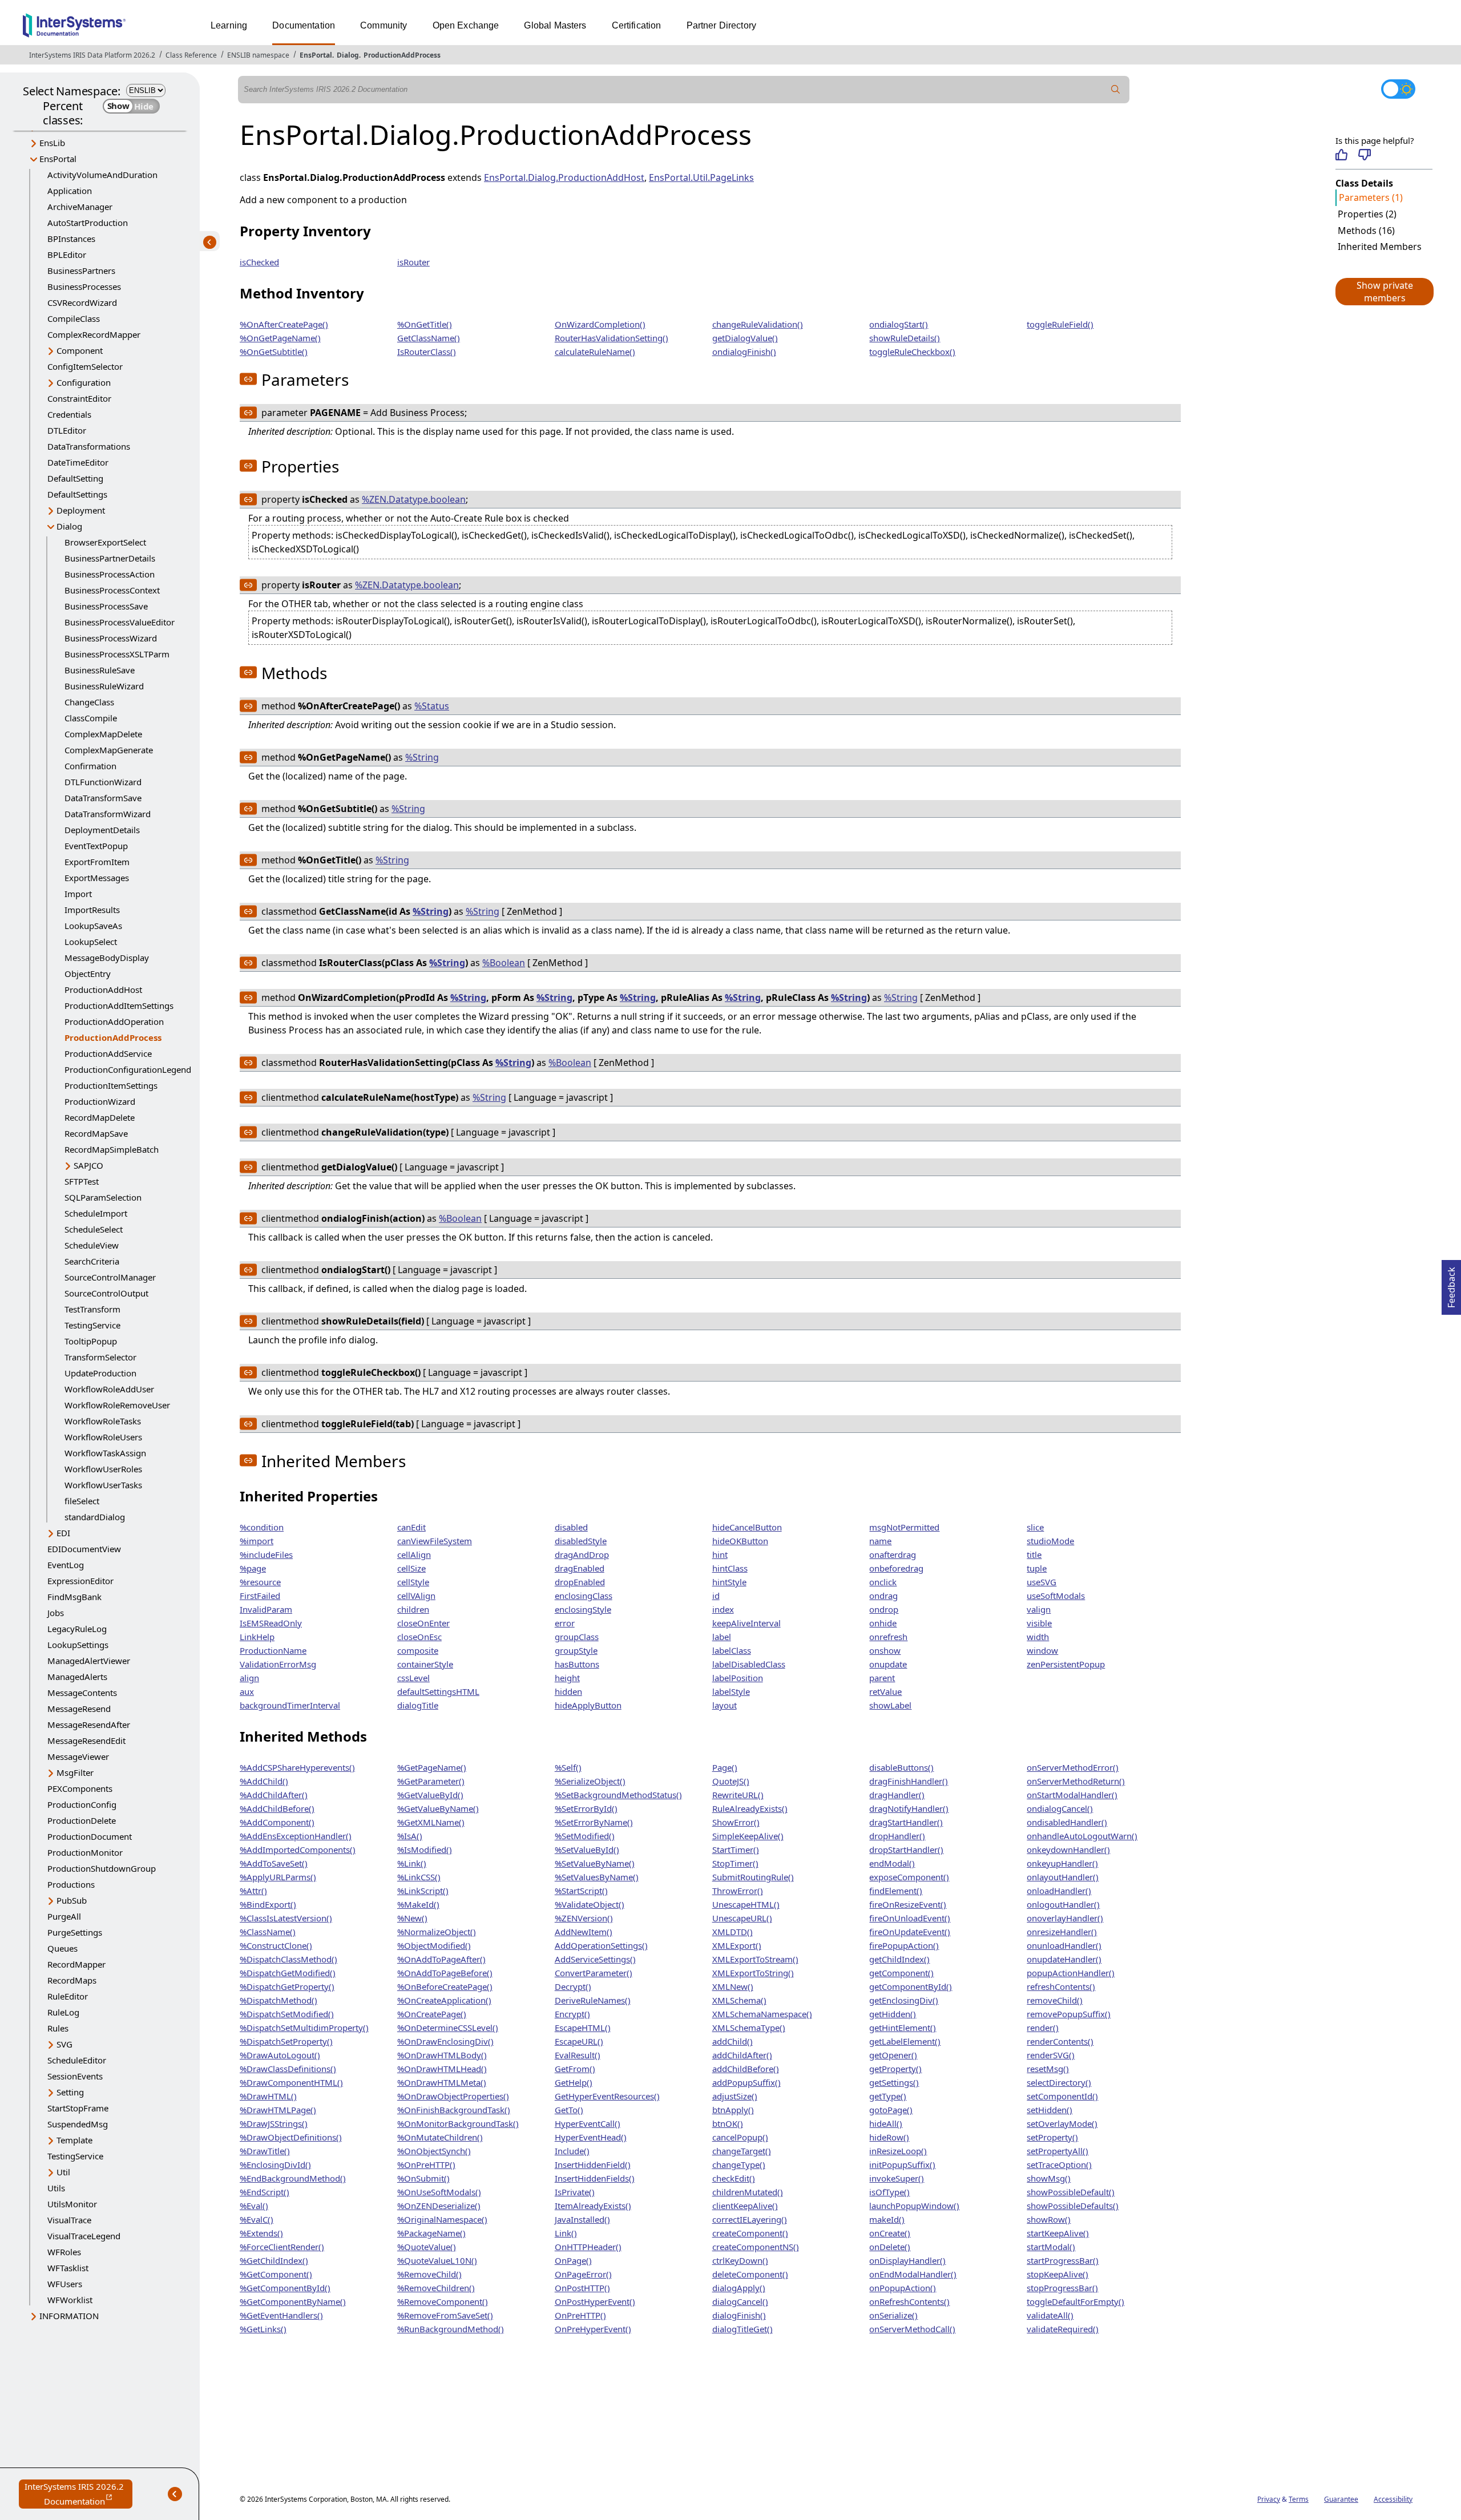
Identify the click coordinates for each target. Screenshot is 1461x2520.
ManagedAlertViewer (89, 1661)
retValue (885, 1691)
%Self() (568, 1767)
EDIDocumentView (84, 1549)
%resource (260, 1582)
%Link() (412, 1863)
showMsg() (1049, 2178)
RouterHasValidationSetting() (612, 338)
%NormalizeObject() (437, 1932)
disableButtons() (901, 1767)
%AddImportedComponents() (298, 1849)
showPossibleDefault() (1071, 2192)
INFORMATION (69, 2316)
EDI (63, 1533)
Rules (58, 2028)
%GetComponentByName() (293, 2301)
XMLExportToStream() (755, 1959)
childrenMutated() (748, 2192)
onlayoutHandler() (1063, 1877)
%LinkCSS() (419, 1877)
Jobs (56, 1613)
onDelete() (890, 2247)
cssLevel (413, 1678)
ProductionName (273, 1650)
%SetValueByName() (595, 1863)
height (567, 1678)
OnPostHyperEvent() (595, 2301)
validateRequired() (1063, 2329)
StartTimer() (736, 1849)
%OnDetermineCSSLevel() (448, 2028)
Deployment (81, 510)
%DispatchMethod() (279, 2000)
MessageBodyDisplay (107, 958)
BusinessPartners (81, 270)
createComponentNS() (756, 2247)
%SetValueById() (587, 1849)
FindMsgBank (74, 1597)
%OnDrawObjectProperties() (453, 2096)
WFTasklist (68, 2268)
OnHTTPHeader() (588, 2247)
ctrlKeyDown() (740, 2260)
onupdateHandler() (1064, 1959)
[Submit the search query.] (1116, 90)
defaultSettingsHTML (438, 1691)
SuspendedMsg (78, 2124)
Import (78, 894)
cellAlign (414, 1554)
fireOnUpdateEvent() (910, 1932)
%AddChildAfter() (274, 1795)
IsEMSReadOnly (271, 1623)
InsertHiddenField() (593, 2164)
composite (418, 1650)
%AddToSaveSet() (274, 1863)
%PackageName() (431, 2233)
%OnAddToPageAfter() (441, 1959)
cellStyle (413, 1582)
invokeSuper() (897, 2178)
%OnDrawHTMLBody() (442, 2055)
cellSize (411, 1568)
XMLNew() (733, 1986)
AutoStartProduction (88, 223)
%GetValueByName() (438, 1808)
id (716, 1596)
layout (725, 1705)
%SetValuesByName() (597, 1877)
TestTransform (92, 1309)
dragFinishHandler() (909, 1781)
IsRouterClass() (427, 352)
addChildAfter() (742, 2055)
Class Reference (191, 55)
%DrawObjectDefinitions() (291, 2137)
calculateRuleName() (595, 352)
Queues (62, 1948)
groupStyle (576, 1650)
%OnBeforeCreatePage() (445, 1986)
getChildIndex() (899, 1959)
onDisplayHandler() (907, 2260)
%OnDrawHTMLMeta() (442, 2082)
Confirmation (90, 766)
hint (720, 1554)
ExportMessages (97, 878)
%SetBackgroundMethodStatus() (618, 1795)
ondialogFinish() (744, 352)
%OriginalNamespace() (442, 2219)
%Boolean (504, 963)
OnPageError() (583, 2274)
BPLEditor (67, 255)
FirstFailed (260, 1596)
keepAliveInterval (746, 1623)
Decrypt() (573, 1986)
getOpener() (893, 2055)
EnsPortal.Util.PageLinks (701, 177)
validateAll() (1050, 2315)
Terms (1299, 2499)
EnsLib (52, 143)
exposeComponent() (909, 1877)
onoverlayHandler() (1065, 1918)
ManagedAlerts (77, 1677)
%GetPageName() (432, 1767)
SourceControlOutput (106, 1293)
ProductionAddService (108, 1053)
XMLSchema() (739, 2000)
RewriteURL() (738, 1795)
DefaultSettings (77, 494)
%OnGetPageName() (280, 338)
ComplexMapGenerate (109, 750)
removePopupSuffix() (1069, 2014)
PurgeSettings (75, 1932)
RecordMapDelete (100, 1117)
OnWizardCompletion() (600, 324)
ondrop (884, 1609)
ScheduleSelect (94, 1229)
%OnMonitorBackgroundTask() (458, 2123)
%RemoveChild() (429, 2274)
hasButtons (577, 1664)
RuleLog (63, 2012)
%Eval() (254, 2206)
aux (247, 1691)
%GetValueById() (430, 1795)
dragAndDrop (582, 1554)
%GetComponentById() (285, 2288)
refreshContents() (1061, 1986)
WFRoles (64, 2252)
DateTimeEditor (78, 462)
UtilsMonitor (72, 2204)
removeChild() (1055, 2000)
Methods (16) (1366, 231)
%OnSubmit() (423, 2178)
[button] (1384, 292)
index (723, 1609)
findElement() (896, 1891)
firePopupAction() (904, 1945)
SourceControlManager (110, 1277)
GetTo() (569, 2110)
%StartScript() (581, 1891)
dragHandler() (897, 1795)
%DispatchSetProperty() (286, 2041)
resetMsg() (1048, 2069)
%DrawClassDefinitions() (288, 2069)
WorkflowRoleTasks (103, 1421)
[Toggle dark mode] (1398, 89)
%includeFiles (266, 1554)
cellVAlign (416, 1596)
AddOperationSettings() (601, 1945)
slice (1035, 1527)
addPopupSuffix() (746, 2082)
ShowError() (736, 1822)
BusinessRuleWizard (104, 686)
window (1042, 1650)
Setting (70, 2092)
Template (74, 2140)
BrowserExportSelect (105, 542)
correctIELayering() (750, 2219)
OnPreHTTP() (580, 2315)
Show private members (1385, 292)
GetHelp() (574, 2082)
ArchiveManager (80, 207)
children (413, 1609)
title (1034, 1554)
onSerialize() (893, 2315)
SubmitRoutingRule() (753, 1877)
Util (63, 2172)
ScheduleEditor (77, 2060)
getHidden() (893, 2014)
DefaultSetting (75, 478)
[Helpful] (1341, 155)
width (1038, 1637)
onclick (883, 1582)
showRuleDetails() (905, 338)
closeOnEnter (423, 1623)
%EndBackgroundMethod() (293, 2178)
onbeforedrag (896, 1568)
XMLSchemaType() (749, 2028)
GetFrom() (575, 2069)
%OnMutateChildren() (440, 2137)
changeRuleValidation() (758, 324)
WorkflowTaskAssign (105, 1453)
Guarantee (1341, 2499)
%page (253, 1568)
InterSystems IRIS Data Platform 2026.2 (92, 55)
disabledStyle (581, 1541)
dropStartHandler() (906, 1849)
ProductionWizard (100, 1101)
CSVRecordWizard (82, 302)
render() (1043, 2028)
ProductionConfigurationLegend (128, 1069)
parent (882, 1678)
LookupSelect (91, 942)
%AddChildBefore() (277, 1808)
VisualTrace (69, 2220)
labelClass (732, 1650)
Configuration (84, 382)
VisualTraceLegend (84, 2236)
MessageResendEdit (86, 1740)
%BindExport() (268, 1904)
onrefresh (888, 1637)
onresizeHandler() (1062, 1932)
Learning (229, 25)
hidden (568, 1691)
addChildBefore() (746, 2069)
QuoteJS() (731, 1781)
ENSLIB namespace (258, 55)
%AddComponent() (277, 1822)
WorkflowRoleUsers (103, 1437)
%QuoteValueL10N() (437, 2260)
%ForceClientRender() (282, 2247)
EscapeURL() (579, 2041)
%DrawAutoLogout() (280, 2055)
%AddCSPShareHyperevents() (297, 1767)
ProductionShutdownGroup (102, 1868)
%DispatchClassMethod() (288, 1959)
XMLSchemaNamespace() (762, 2014)
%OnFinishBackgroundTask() (454, 2110)
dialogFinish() (739, 2315)
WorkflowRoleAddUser (109, 1389)
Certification (637, 25)
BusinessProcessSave (106, 606)
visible (1039, 1623)
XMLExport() (737, 1945)
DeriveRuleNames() (593, 2000)
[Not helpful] (1364, 155)
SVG (64, 2044)
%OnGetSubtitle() (274, 352)
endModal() (892, 1863)
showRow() (1049, 2219)
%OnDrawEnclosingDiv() (445, 2041)
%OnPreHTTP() (426, 2164)
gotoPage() (891, 2110)
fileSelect (82, 1501)
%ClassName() (268, 1932)
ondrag (883, 1596)
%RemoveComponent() (443, 2301)
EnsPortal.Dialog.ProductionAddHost (564, 177)
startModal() (1051, 2247)
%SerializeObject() (590, 1781)
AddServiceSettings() (595, 1959)
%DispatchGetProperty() (287, 1986)
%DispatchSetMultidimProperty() (304, 2028)
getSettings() (894, 2082)
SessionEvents (75, 2076)
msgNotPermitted (904, 1527)
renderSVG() (1051, 2055)
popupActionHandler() (1071, 1973)
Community (384, 25)
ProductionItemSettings (111, 1085)
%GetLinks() (263, 2329)
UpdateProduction (100, 1373)
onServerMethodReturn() (1076, 1781)
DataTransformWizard (108, 814)
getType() (888, 2096)
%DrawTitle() (265, 2151)
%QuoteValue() (427, 2247)
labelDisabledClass (749, 1664)
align (249, 1678)
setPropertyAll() (1058, 2151)
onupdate (888, 1664)
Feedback (1451, 1284)
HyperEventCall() (588, 2123)
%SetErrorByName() (594, 1822)
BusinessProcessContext (112, 590)
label (722, 1637)
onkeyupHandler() (1062, 1863)
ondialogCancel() (1060, 1808)
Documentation (304, 25)
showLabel (890, 1705)
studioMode (1050, 1541)
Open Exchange (466, 25)
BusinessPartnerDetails (110, 558)
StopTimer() (735, 1863)
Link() (566, 2233)
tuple (1037, 1568)
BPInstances (71, 239)
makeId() (887, 2219)
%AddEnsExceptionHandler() (296, 1836)
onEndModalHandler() (913, 2274)
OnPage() (573, 2260)
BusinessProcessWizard (111, 638)
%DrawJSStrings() (274, 2123)
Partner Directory (722, 25)
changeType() (739, 2164)
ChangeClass (89, 702)
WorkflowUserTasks (103, 1485)
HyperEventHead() (591, 2137)
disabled (571, 1527)
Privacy (1269, 2499)
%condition (262, 1527)
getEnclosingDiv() (904, 2000)
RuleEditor (68, 1996)
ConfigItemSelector (85, 366)
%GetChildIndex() (274, 2260)
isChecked (259, 262)
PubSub (72, 1900)
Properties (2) (1367, 214)
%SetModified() (585, 1836)
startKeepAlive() (1058, 2233)
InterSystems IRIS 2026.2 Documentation (78, 2495)
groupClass (577, 1637)
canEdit (411, 1527)
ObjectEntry (88, 974)
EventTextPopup (96, 846)
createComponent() (750, 2233)
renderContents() (1060, 2041)
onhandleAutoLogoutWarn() (1082, 1836)
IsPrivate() (575, 2192)
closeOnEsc (419, 1637)
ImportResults (92, 910)
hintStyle (729, 1582)
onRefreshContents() (909, 2301)
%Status (432, 706)
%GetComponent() (276, 2274)
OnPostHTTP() (582, 2288)
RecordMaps (72, 1980)
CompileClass (74, 318)
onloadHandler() (1059, 1891)
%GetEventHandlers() (281, 2315)
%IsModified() (425, 1849)
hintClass (730, 1568)
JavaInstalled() (582, 2219)
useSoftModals (1056, 1596)
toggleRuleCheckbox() (912, 352)
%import (257, 1541)
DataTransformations (89, 446)
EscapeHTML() (583, 2028)
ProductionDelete (82, 1820)
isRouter (413, 262)
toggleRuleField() (1060, 324)
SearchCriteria (92, 1261)
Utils (56, 2188)
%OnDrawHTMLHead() (442, 2069)
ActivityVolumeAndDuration (102, 175)
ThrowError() (738, 1891)
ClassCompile (91, 718)
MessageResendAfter (89, 1725)
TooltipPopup (91, 1341)
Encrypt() (572, 2014)
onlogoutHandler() (1063, 1904)
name (880, 1541)
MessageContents (82, 1693)
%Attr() (253, 1891)
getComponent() (901, 1973)
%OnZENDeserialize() (439, 2206)
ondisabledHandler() (1067, 1822)
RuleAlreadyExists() (750, 1808)
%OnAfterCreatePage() (284, 324)
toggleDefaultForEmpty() (1075, 2301)
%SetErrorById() (586, 1808)
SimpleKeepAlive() (748, 1836)
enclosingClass (584, 1596)
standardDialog (95, 1517)
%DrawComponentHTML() (291, 2082)
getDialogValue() (745, 338)
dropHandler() (897, 1836)
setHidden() (1050, 2110)
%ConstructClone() (276, 1945)
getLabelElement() (905, 2041)
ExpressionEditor (80, 1581)
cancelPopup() (740, 2137)
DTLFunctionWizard (103, 782)
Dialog (348, 55)
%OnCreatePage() (432, 2014)
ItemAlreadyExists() (593, 2206)
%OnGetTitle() (425, 324)
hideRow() (889, 2137)
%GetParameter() (431, 1781)
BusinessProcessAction (110, 574)
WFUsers (65, 2284)
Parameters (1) (1371, 197)
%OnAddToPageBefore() (445, 1973)
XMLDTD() (732, 1932)
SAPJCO (88, 1165)
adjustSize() (735, 2096)
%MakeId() (418, 1904)
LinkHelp (257, 1637)
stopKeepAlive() (1058, 2274)
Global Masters (555, 25)
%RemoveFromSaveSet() (445, 2315)
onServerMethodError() (1073, 1767)
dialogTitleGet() (742, 2329)
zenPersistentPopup (1066, 1664)
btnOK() (728, 2123)
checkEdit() (734, 2178)
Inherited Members (1380, 247)
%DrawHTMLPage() (278, 2110)
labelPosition (738, 1678)
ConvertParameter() (594, 1973)
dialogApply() (739, 2288)
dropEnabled (580, 1582)
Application (70, 191)
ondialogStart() (899, 324)
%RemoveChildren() (436, 2288)
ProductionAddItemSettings (119, 1005)
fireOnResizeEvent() (908, 1904)
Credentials (69, 414)
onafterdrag (893, 1554)
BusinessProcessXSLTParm (117, 654)
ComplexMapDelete (103, 734)
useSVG (1042, 1582)
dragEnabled (580, 1568)
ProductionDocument (90, 1836)
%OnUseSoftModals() (439, 2192)
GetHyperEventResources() (607, 2096)
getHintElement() (903, 2028)
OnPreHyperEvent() (593, 2329)
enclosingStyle (583, 1609)
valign (1039, 1609)
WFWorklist (70, 2300)
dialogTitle (418, 1705)
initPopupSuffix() (902, 2164)
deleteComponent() (750, 2274)
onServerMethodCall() (912, 2329)
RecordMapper (76, 1964)
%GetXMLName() (431, 1822)
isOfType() (889, 2192)
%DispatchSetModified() (287, 2014)
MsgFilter (75, 1772)
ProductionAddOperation (114, 1021)
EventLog (66, 1565)
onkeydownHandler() (1068, 1849)
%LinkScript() (423, 1891)
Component (80, 350)
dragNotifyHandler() (909, 1808)
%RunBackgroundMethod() (451, 2329)
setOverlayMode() (1062, 2123)
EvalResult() (578, 2055)
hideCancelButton (747, 1527)
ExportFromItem (97, 862)
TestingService (92, 1325)
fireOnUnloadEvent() (910, 1918)
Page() (725, 1767)
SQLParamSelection (103, 1197)
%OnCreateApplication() (444, 2000)
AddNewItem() (584, 1932)
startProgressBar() (1063, 2260)
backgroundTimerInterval (290, 1705)
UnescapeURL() (742, 1918)
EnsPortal (316, 55)
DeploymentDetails (102, 830)
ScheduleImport (96, 1213)
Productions (71, 1884)
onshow (885, 1650)
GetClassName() (429, 338)
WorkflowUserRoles (103, 1469)
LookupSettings (78, 1645)
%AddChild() (264, 1781)
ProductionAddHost (103, 990)
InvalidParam (266, 1609)
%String (422, 757)
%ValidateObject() (590, 1904)
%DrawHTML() (268, 2096)
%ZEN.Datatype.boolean (414, 499)
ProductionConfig (82, 1804)
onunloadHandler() (1064, 1945)
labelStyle (731, 1691)
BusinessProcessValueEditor (120, 622)
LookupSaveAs (93, 926)
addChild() (732, 2041)
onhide (883, 1623)
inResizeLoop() (898, 2151)
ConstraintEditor (79, 398)
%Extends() (261, 2233)
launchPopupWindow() (914, 2206)
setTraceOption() (1059, 2164)
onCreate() (890, 2233)
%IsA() (410, 1836)
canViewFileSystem (435, 1541)
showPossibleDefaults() (1073, 2206)
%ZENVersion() (584, 1918)
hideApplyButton (588, 1705)
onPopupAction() (903, 2288)
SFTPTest (82, 1181)
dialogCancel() (740, 2301)
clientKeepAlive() (745, 2206)
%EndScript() (265, 2192)
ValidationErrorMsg (278, 1664)
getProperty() (895, 2069)
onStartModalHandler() (1072, 1795)
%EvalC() (257, 2219)
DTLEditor (67, 430)
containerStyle (425, 1664)
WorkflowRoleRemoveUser (117, 1405)
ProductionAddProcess (402, 55)
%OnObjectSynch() (434, 2151)
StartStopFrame (78, 2108)
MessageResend (79, 1709)
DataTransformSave (103, 798)
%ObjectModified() (434, 1945)
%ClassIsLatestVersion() (286, 1918)
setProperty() (1052, 2137)
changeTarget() (742, 2151)
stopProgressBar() (1062, 2288)
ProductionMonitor (85, 1852)
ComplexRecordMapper (94, 334)
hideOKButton (740, 1541)
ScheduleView (92, 1245)
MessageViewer (78, 1756)
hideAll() (886, 2123)
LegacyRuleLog (77, 1629)
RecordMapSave (96, 1133)
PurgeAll (64, 1916)
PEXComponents (80, 1788)
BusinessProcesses (84, 286)
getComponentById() (911, 1986)
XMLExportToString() (753, 1973)
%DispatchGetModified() (288, 1973)
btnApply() (733, 2110)
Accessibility (1393, 2499)
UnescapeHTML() (746, 1904)
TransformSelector (100, 1357)
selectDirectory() (1059, 2082)
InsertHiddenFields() (595, 2178)
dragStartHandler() (906, 1822)
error (565, 1623)
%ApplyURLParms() (278, 1877)
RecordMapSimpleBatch (112, 1149)
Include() (572, 2151)
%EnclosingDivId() (275, 2164)
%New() (412, 1918)
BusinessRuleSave (100, 670)
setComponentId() (1062, 2096)
